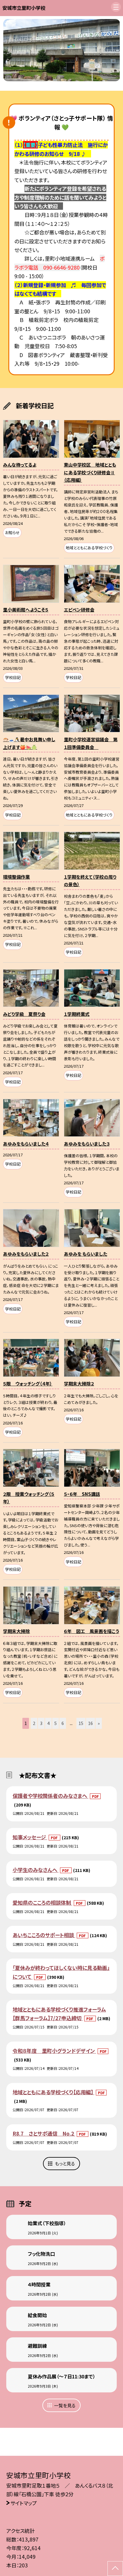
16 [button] (90, 1723)
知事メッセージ (30, 1837)
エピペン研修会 (79, 610)
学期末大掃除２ (79, 1384)
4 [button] (48, 1723)
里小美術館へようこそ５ (26, 610)
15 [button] (81, 1723)
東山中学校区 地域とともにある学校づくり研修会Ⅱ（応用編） (90, 472)
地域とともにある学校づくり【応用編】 (53, 2092)
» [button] (99, 1723)
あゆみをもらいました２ (26, 1254)
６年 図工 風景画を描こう (92, 1631)
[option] (62, 50)
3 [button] (41, 1723)
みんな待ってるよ (20, 465)
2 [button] (34, 1723)
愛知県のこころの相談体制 (42, 1902)
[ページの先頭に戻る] (115, 2569)
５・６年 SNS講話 (82, 1494)
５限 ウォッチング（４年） (28, 1384)
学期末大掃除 (16, 1631)
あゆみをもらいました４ (26, 1144)
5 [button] (56, 1723)
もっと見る (65, 2163)
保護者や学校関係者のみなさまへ (50, 1796)
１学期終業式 (77, 1014)
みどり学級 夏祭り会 (24, 1014)
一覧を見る (65, 2405)
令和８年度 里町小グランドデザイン (54, 2051)
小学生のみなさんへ (36, 1870)
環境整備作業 (16, 877)
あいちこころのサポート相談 (44, 1935)
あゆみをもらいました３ (87, 1144)
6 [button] (63, 1723)
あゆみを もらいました (86, 1254)
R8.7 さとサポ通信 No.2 (44, 2133)
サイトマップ (24, 2503)
